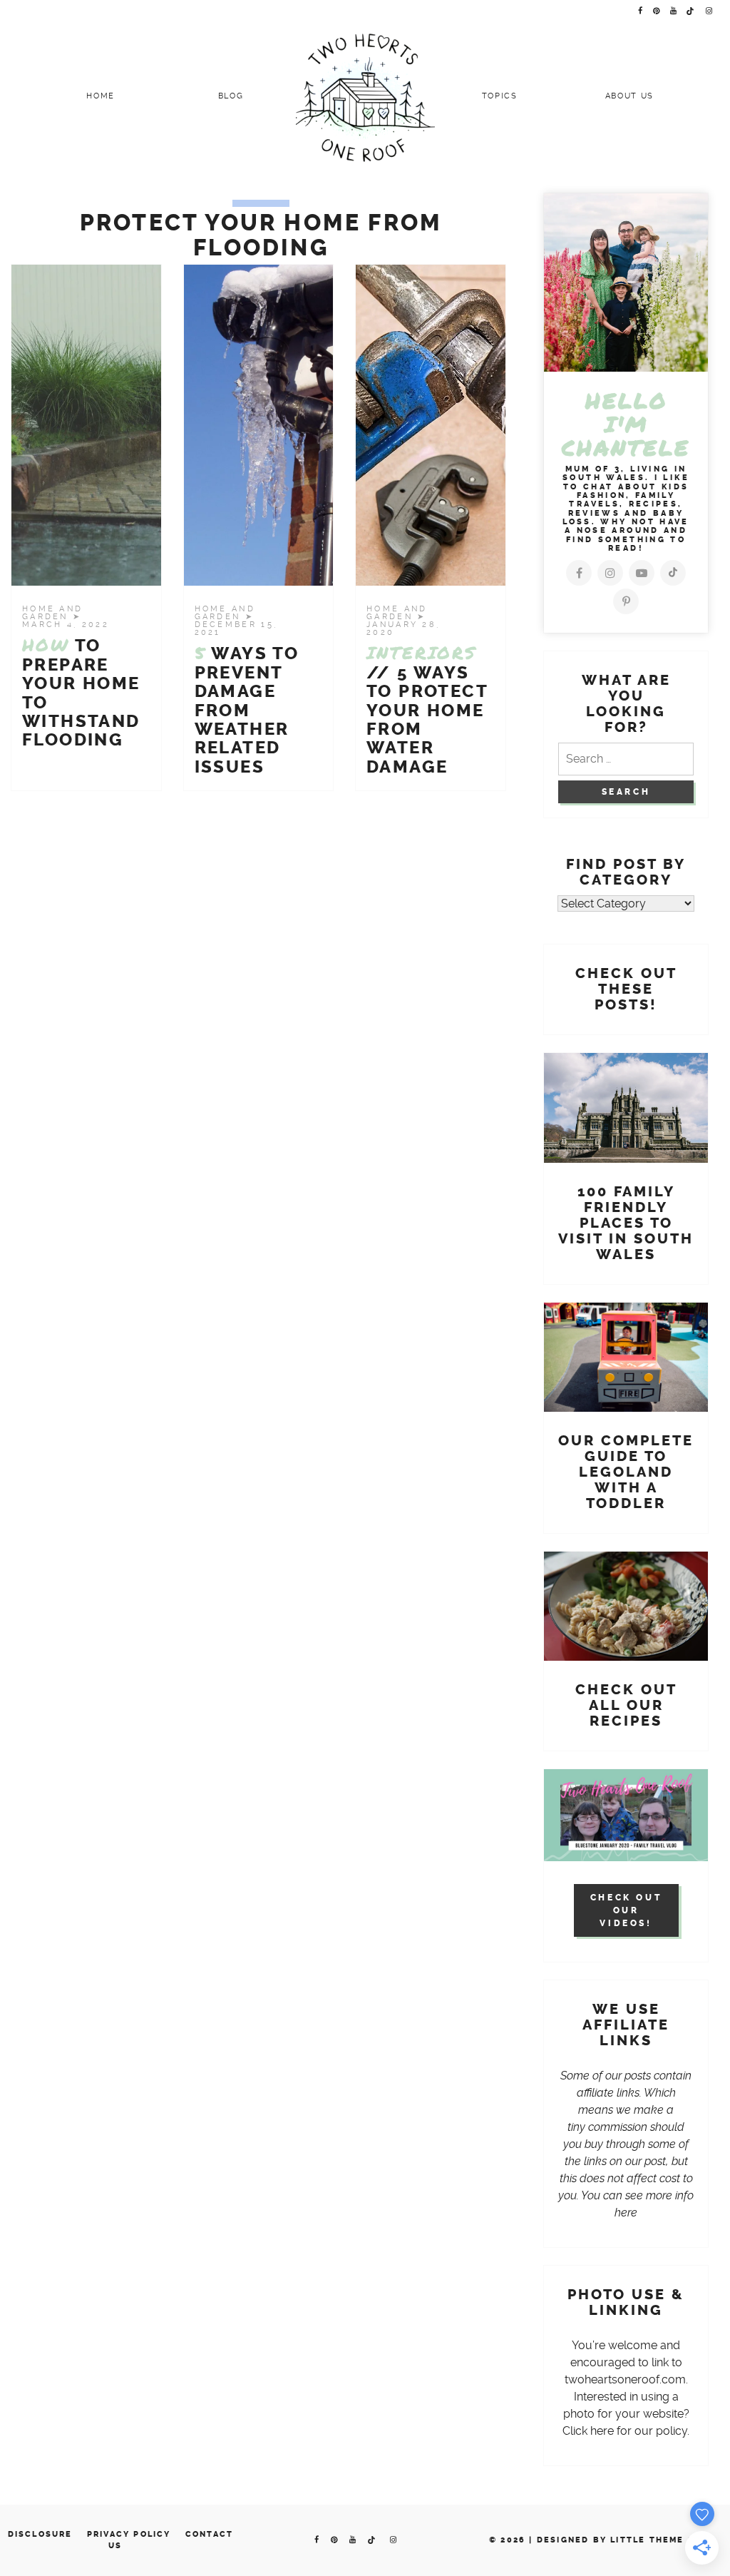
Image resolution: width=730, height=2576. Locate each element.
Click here (588, 2431)
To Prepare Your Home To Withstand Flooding (81, 693)
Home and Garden (52, 613)
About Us (629, 96)
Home (101, 96)
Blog (231, 96)
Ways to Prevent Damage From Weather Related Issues (247, 710)
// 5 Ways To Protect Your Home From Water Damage (427, 710)
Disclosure (40, 2534)
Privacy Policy (129, 2534)
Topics (500, 96)
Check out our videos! (626, 1910)
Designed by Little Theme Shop (626, 2540)
